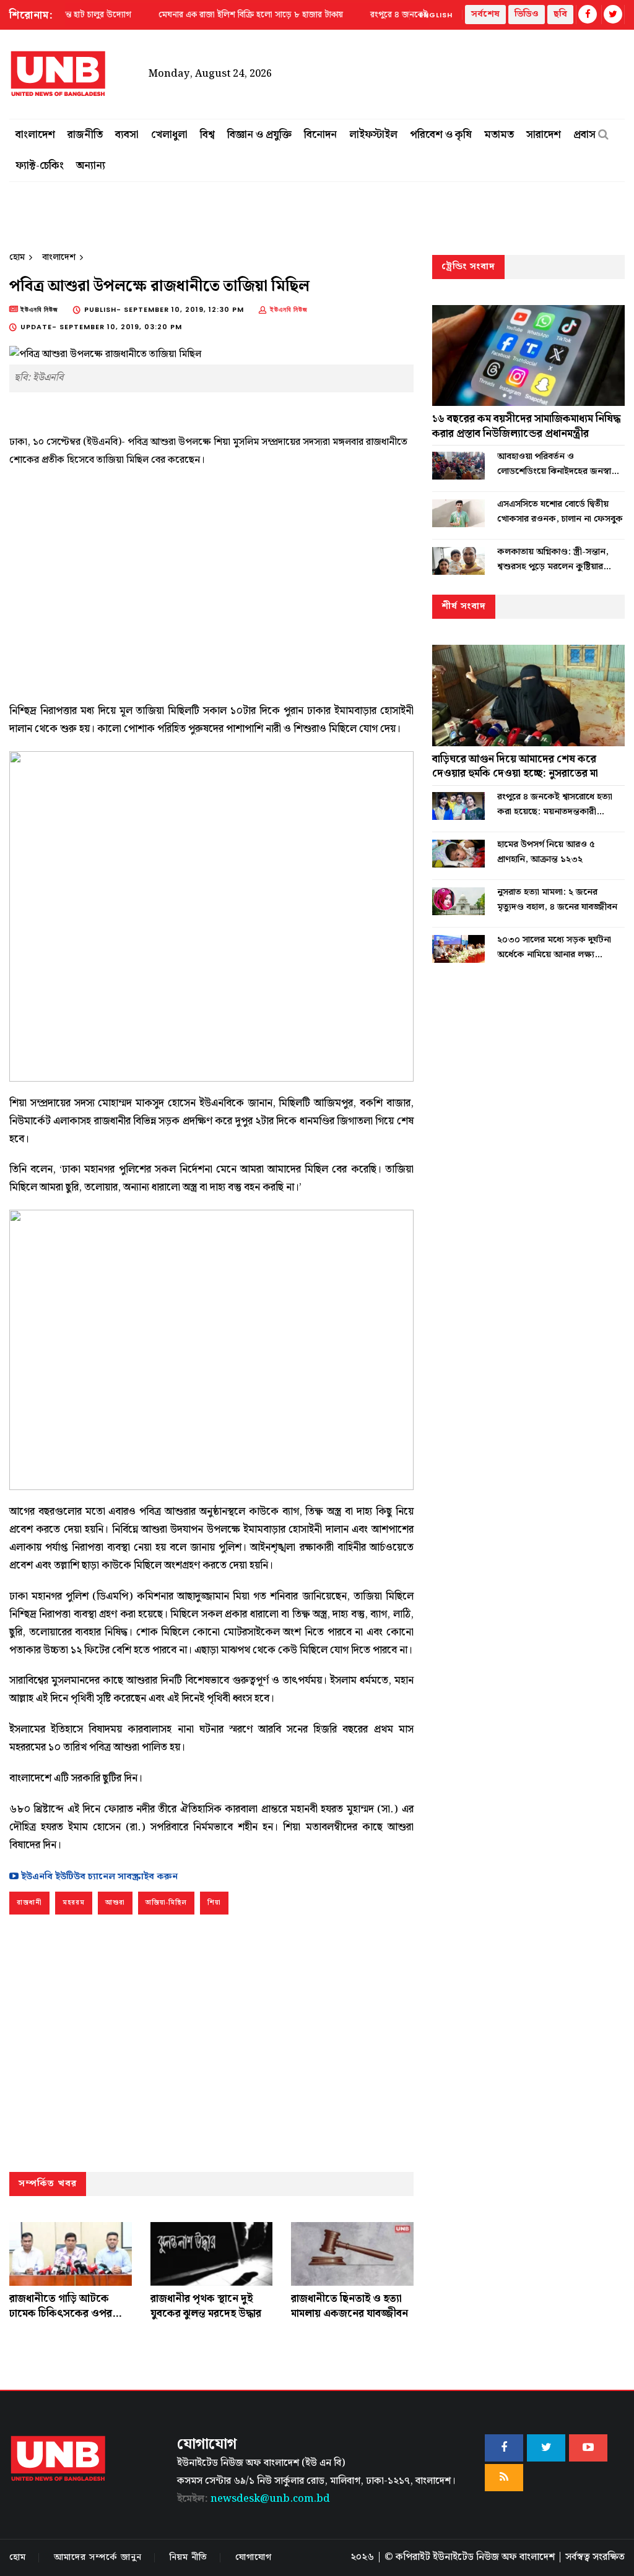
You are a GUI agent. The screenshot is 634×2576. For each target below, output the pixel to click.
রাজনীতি (85, 135)
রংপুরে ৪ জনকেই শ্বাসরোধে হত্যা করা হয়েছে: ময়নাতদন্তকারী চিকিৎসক (555, 804)
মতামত (499, 135)
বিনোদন (320, 135)
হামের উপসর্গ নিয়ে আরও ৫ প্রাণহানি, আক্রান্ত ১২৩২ (546, 852)
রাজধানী (29, 1903)
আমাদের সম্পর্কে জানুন (98, 2557)
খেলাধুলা (169, 135)
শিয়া (214, 1903)
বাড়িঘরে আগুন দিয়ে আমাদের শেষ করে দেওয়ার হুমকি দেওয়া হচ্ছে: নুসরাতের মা (515, 767)
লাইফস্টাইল (373, 135)
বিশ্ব (207, 135)
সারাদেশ (544, 135)
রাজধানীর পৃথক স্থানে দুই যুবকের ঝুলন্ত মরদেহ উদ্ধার (206, 2306)
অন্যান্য (91, 166)
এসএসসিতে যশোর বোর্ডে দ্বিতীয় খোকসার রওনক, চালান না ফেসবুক (560, 512)
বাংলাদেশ (35, 135)
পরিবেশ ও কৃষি (441, 135)
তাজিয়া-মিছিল (166, 1903)
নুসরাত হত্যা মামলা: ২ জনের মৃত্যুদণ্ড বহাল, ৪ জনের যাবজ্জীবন (557, 900)
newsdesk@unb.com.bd (254, 2499)
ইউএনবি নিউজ (289, 309)
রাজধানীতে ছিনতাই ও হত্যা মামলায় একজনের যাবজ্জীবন (350, 2306)
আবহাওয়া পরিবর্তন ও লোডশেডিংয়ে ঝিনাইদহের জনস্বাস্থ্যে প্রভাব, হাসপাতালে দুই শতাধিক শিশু (560, 464)
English (436, 15)
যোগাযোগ (254, 2557)
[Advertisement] (211, 580)
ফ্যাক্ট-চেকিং (40, 166)
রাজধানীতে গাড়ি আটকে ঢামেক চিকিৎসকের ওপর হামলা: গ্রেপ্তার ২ (61, 2314)
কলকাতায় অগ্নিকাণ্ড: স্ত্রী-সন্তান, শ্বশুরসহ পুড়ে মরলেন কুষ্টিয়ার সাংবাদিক (553, 559)
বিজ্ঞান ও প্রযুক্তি (259, 135)
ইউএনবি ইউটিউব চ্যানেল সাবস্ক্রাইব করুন (98, 1877)
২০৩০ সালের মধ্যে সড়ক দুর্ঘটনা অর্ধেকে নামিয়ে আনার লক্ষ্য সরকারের (554, 947)
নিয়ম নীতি (189, 2557)
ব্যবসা (127, 135)
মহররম (74, 1903)
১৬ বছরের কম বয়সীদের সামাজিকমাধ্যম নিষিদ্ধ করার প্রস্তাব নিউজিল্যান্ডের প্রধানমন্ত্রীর (526, 426)
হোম (17, 257)
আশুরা (115, 1903)
